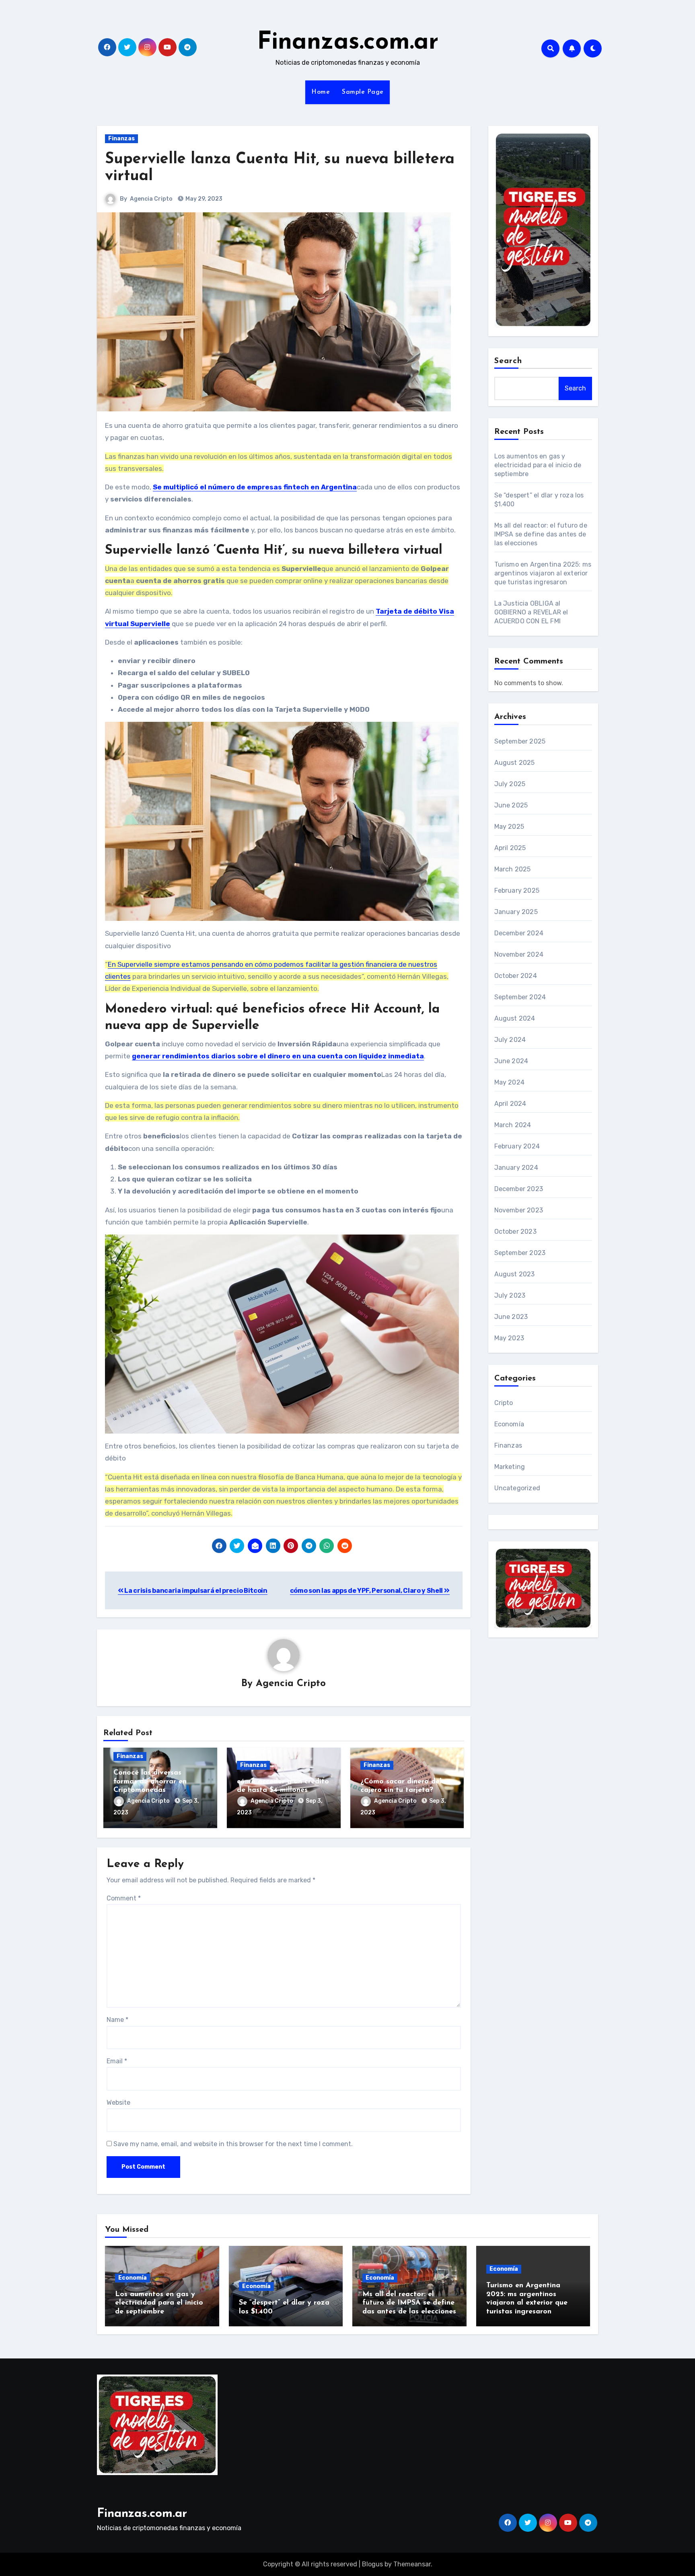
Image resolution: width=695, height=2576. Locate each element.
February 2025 (517, 891)
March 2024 (513, 1125)
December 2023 (519, 1189)
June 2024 (511, 1061)
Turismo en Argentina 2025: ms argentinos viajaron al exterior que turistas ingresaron (543, 573)
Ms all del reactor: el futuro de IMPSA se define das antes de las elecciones (541, 534)
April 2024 (510, 1104)
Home (321, 92)
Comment (124, 1898)
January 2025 (516, 912)
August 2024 (515, 1018)
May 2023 (509, 1338)
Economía (509, 1424)
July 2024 (510, 1040)
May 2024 (510, 1082)
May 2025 (509, 827)
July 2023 (510, 1295)
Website (118, 2103)
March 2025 (513, 869)
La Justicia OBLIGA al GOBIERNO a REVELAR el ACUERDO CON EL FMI (531, 612)
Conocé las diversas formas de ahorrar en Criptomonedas (150, 1782)
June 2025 (511, 805)
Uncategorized (517, 1488)
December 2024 (519, 933)
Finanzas (121, 139)
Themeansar (412, 2564)
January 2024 (516, 1168)
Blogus (372, 2564)
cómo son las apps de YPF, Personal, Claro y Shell (367, 1591)
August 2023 (515, 1274)
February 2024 (517, 1146)
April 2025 (510, 848)
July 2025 (510, 784)
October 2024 (516, 976)
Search (508, 361)
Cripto (504, 1403)
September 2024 (520, 997)
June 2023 (511, 1317)
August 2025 (515, 763)
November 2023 (519, 1210)
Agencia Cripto (151, 199)
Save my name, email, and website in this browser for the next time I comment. (233, 2144)
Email (117, 2061)
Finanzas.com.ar (348, 43)
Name (117, 2020)
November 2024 (519, 954)
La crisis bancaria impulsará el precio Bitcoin (195, 1591)
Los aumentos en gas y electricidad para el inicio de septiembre (538, 465)
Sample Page (363, 92)
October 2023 (515, 1232)
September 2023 (520, 1253)
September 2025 (520, 741)
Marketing (510, 1467)
